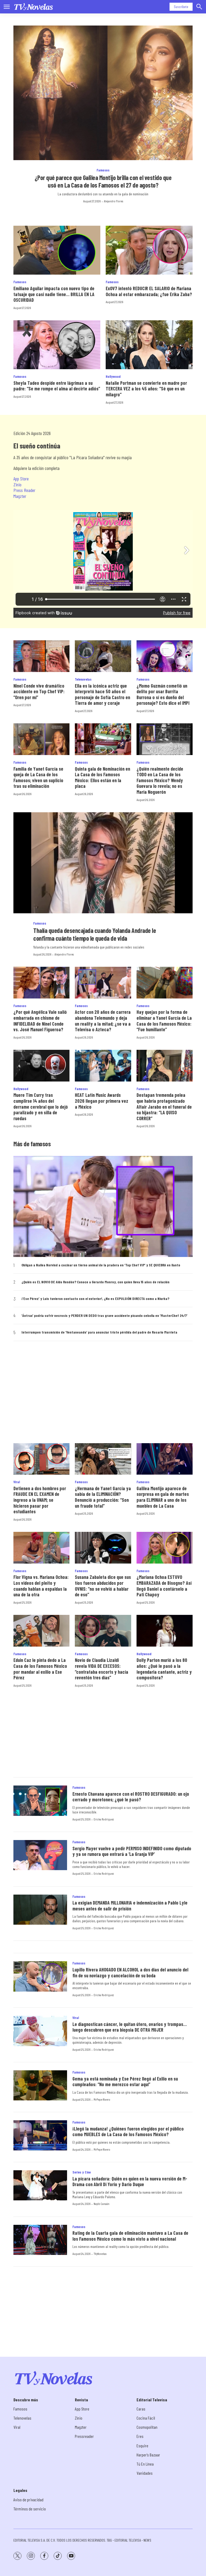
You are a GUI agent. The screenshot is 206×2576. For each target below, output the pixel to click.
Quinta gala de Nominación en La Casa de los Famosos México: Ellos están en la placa (102, 777)
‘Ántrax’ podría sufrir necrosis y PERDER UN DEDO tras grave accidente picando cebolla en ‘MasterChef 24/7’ (104, 1316)
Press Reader (24, 490)
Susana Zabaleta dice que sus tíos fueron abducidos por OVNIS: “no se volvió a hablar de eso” (103, 1586)
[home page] (34, 7)
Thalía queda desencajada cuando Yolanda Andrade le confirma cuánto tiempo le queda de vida (95, 934)
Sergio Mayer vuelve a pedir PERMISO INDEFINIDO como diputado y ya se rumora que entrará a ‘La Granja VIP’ (132, 1851)
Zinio (17, 484)
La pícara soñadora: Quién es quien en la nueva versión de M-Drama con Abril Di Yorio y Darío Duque (130, 2182)
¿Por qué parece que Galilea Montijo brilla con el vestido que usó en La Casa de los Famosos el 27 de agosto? (103, 181)
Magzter (20, 496)
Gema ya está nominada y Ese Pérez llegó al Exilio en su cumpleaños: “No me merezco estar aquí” (125, 2082)
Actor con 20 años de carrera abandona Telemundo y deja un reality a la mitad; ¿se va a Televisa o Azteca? (103, 1021)
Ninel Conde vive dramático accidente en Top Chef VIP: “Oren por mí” (39, 691)
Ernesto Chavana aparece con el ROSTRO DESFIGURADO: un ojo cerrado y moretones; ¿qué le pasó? (131, 1797)
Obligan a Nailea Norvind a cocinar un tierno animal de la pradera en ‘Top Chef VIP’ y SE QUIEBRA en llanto (101, 1265)
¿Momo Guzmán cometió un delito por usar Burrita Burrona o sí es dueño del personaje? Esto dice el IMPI (163, 694)
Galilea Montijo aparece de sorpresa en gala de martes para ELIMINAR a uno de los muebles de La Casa (163, 1497)
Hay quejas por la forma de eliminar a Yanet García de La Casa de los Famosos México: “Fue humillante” (164, 1021)
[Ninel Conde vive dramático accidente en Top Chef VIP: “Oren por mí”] (41, 656)
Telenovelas (83, 679)
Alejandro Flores (113, 201)
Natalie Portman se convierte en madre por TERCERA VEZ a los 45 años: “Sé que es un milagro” (146, 389)
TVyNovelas (100, 2254)
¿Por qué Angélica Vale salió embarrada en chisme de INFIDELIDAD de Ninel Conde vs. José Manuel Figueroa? (40, 1021)
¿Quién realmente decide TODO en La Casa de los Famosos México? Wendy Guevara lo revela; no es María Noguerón (160, 780)
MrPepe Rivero (102, 2099)
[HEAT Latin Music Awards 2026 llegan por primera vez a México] (103, 1066)
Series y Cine (82, 2172)
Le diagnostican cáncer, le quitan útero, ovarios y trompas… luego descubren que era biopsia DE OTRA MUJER (130, 2027)
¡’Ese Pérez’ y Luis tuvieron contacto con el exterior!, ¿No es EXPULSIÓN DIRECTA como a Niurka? (95, 1299)
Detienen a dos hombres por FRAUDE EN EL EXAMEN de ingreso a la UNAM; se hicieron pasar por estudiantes (40, 1500)
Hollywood (113, 376)
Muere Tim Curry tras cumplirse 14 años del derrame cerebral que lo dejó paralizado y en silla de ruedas (41, 1106)
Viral (17, 1482)
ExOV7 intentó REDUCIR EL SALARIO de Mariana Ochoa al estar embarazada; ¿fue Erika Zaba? (149, 291)
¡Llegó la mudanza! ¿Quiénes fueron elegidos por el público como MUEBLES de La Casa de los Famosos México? (128, 2132)
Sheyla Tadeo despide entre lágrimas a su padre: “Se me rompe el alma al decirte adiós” (57, 386)
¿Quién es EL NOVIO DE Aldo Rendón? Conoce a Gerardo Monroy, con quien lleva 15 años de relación (95, 1282)
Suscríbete (181, 7)
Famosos (103, 170)
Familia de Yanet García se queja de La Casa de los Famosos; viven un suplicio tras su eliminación (38, 777)
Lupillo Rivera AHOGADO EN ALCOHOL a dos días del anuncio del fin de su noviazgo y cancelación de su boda (130, 1973)
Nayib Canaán (102, 2204)
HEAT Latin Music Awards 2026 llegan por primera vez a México (102, 1101)
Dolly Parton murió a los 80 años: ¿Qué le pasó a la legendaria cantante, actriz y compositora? (164, 1669)
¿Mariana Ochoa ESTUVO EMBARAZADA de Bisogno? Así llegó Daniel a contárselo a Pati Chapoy (164, 1586)
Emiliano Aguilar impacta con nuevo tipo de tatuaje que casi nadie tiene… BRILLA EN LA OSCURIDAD (54, 294)
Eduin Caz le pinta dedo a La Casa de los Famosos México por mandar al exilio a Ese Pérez (40, 1669)
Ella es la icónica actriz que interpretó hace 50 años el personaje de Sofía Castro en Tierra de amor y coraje (102, 694)
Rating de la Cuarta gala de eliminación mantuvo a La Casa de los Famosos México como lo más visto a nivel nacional (130, 2236)
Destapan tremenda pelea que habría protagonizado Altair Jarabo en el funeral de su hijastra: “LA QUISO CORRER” (164, 1106)
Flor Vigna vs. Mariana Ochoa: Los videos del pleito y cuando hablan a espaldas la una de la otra (41, 1586)
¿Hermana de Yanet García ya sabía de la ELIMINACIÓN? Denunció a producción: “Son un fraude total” (103, 1497)
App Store (21, 479)
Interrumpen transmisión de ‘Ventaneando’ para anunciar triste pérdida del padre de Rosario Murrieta (99, 1332)
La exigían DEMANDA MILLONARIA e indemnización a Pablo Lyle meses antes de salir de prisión (130, 1906)
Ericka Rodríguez (104, 1819)
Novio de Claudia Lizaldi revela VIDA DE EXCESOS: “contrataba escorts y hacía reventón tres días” (102, 1669)
